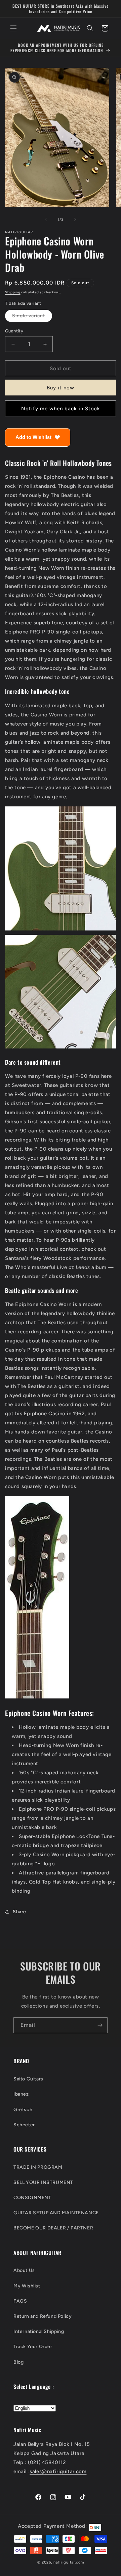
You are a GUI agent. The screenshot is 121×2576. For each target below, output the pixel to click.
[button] (13, 28)
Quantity (14, 331)
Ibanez (21, 2094)
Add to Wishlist (33, 437)
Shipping (13, 292)
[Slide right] (75, 219)
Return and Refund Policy (43, 2316)
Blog (18, 2362)
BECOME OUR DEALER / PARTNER (53, 2228)
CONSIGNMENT (32, 2198)
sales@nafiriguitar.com (58, 2471)
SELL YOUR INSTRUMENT (43, 2182)
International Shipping (39, 2331)
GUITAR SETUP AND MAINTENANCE (56, 2213)
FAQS (20, 2301)
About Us (24, 2270)
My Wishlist (27, 2286)
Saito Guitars (28, 2079)
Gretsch (23, 2110)
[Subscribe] (100, 2025)
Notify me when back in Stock (61, 409)
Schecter (24, 2125)
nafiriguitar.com (69, 2562)
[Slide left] (46, 219)
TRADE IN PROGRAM (38, 2167)
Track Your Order (33, 2347)
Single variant (32, 317)
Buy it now (61, 388)
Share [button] (19, 1912)
